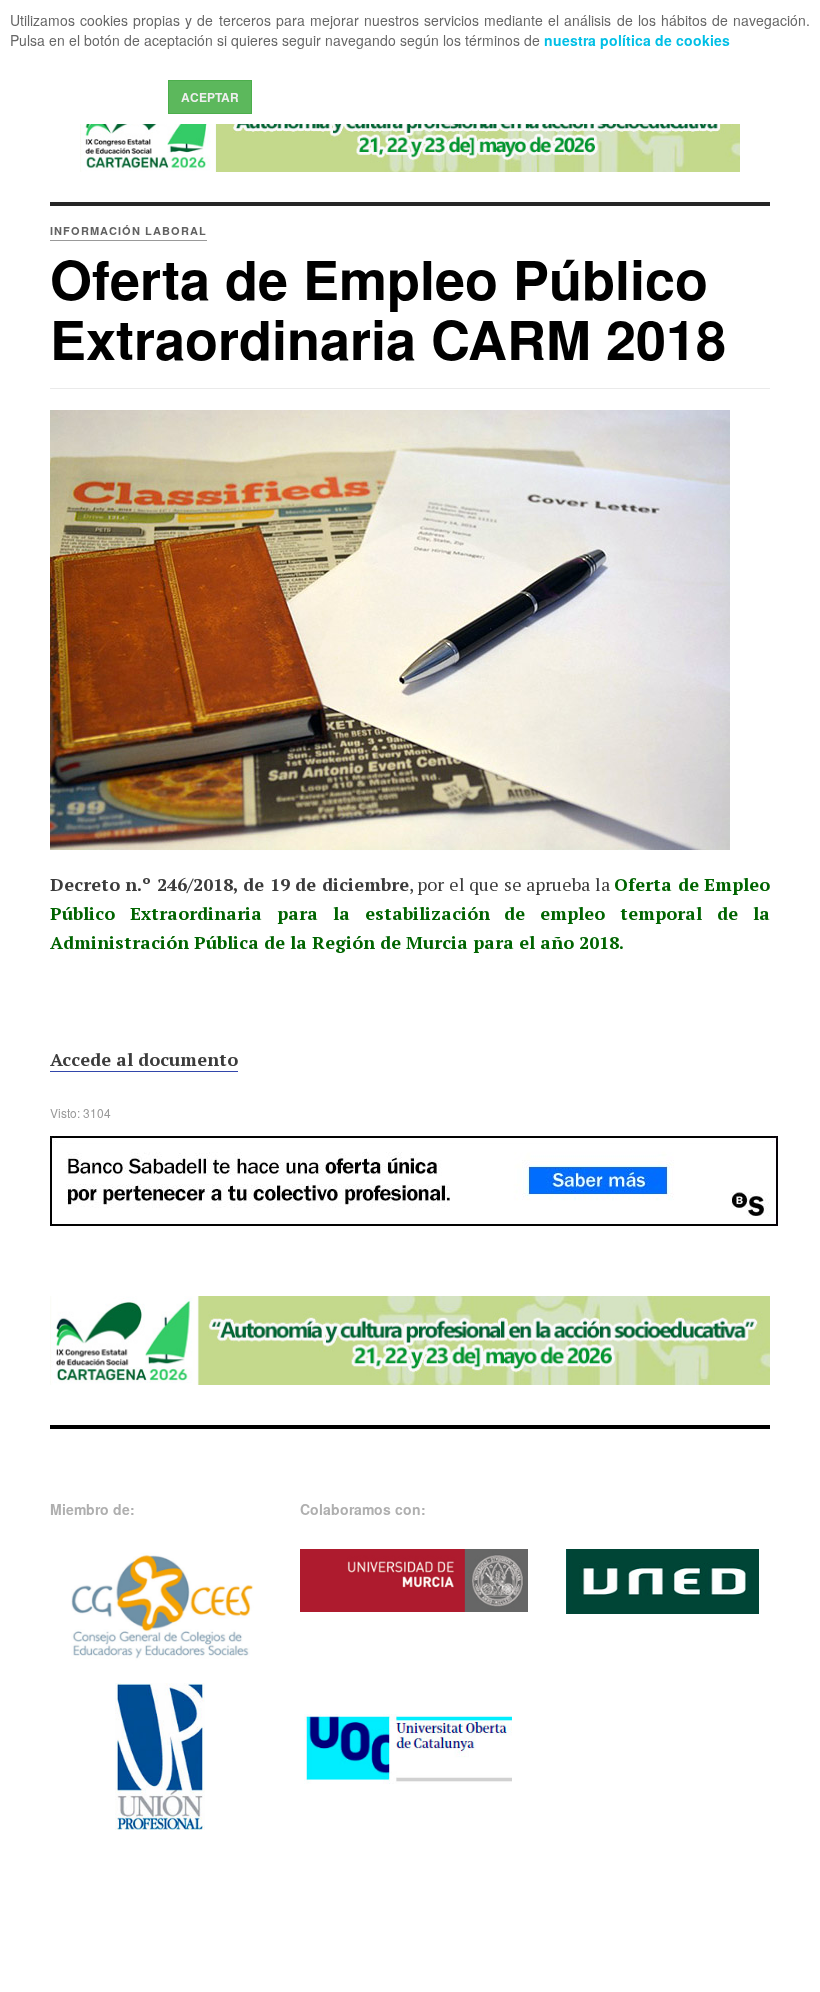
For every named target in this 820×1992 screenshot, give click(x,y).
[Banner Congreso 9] (410, 131)
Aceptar (210, 97)
